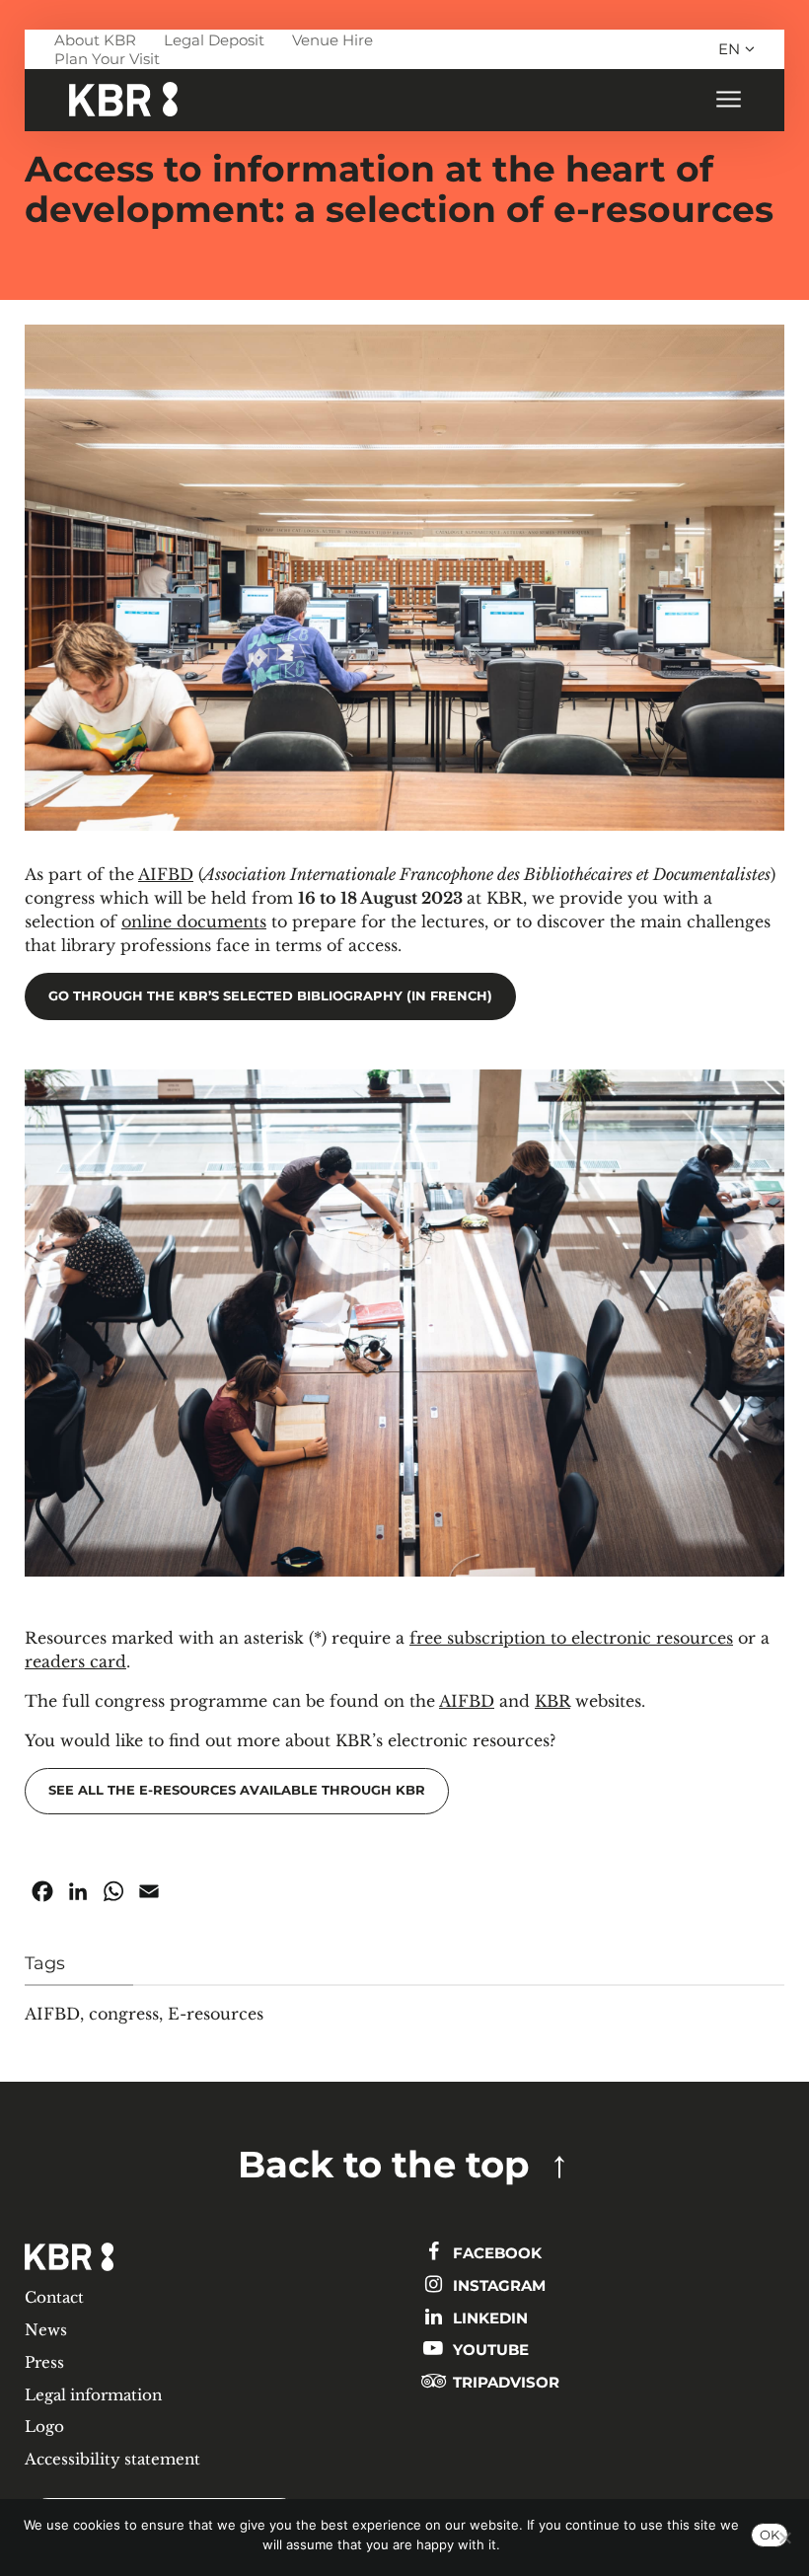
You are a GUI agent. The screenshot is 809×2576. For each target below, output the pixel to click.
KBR (552, 1701)
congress (124, 2014)
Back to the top (384, 2164)
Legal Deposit (214, 40)
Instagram (497, 2285)
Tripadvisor (504, 2382)
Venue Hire (332, 40)
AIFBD (166, 874)
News (46, 2330)
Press (44, 2362)
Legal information (93, 2395)
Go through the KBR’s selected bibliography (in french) (270, 996)
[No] (784, 2538)
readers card (75, 1661)
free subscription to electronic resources (571, 1638)
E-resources (216, 2014)
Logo (44, 2427)
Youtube (489, 2350)
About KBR (95, 40)
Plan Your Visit (107, 59)
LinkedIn (488, 2318)
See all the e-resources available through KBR (237, 1790)
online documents (194, 921)
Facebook (495, 2253)
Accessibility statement (112, 2459)
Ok (770, 2535)
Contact (54, 2297)
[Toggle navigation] (728, 100)
